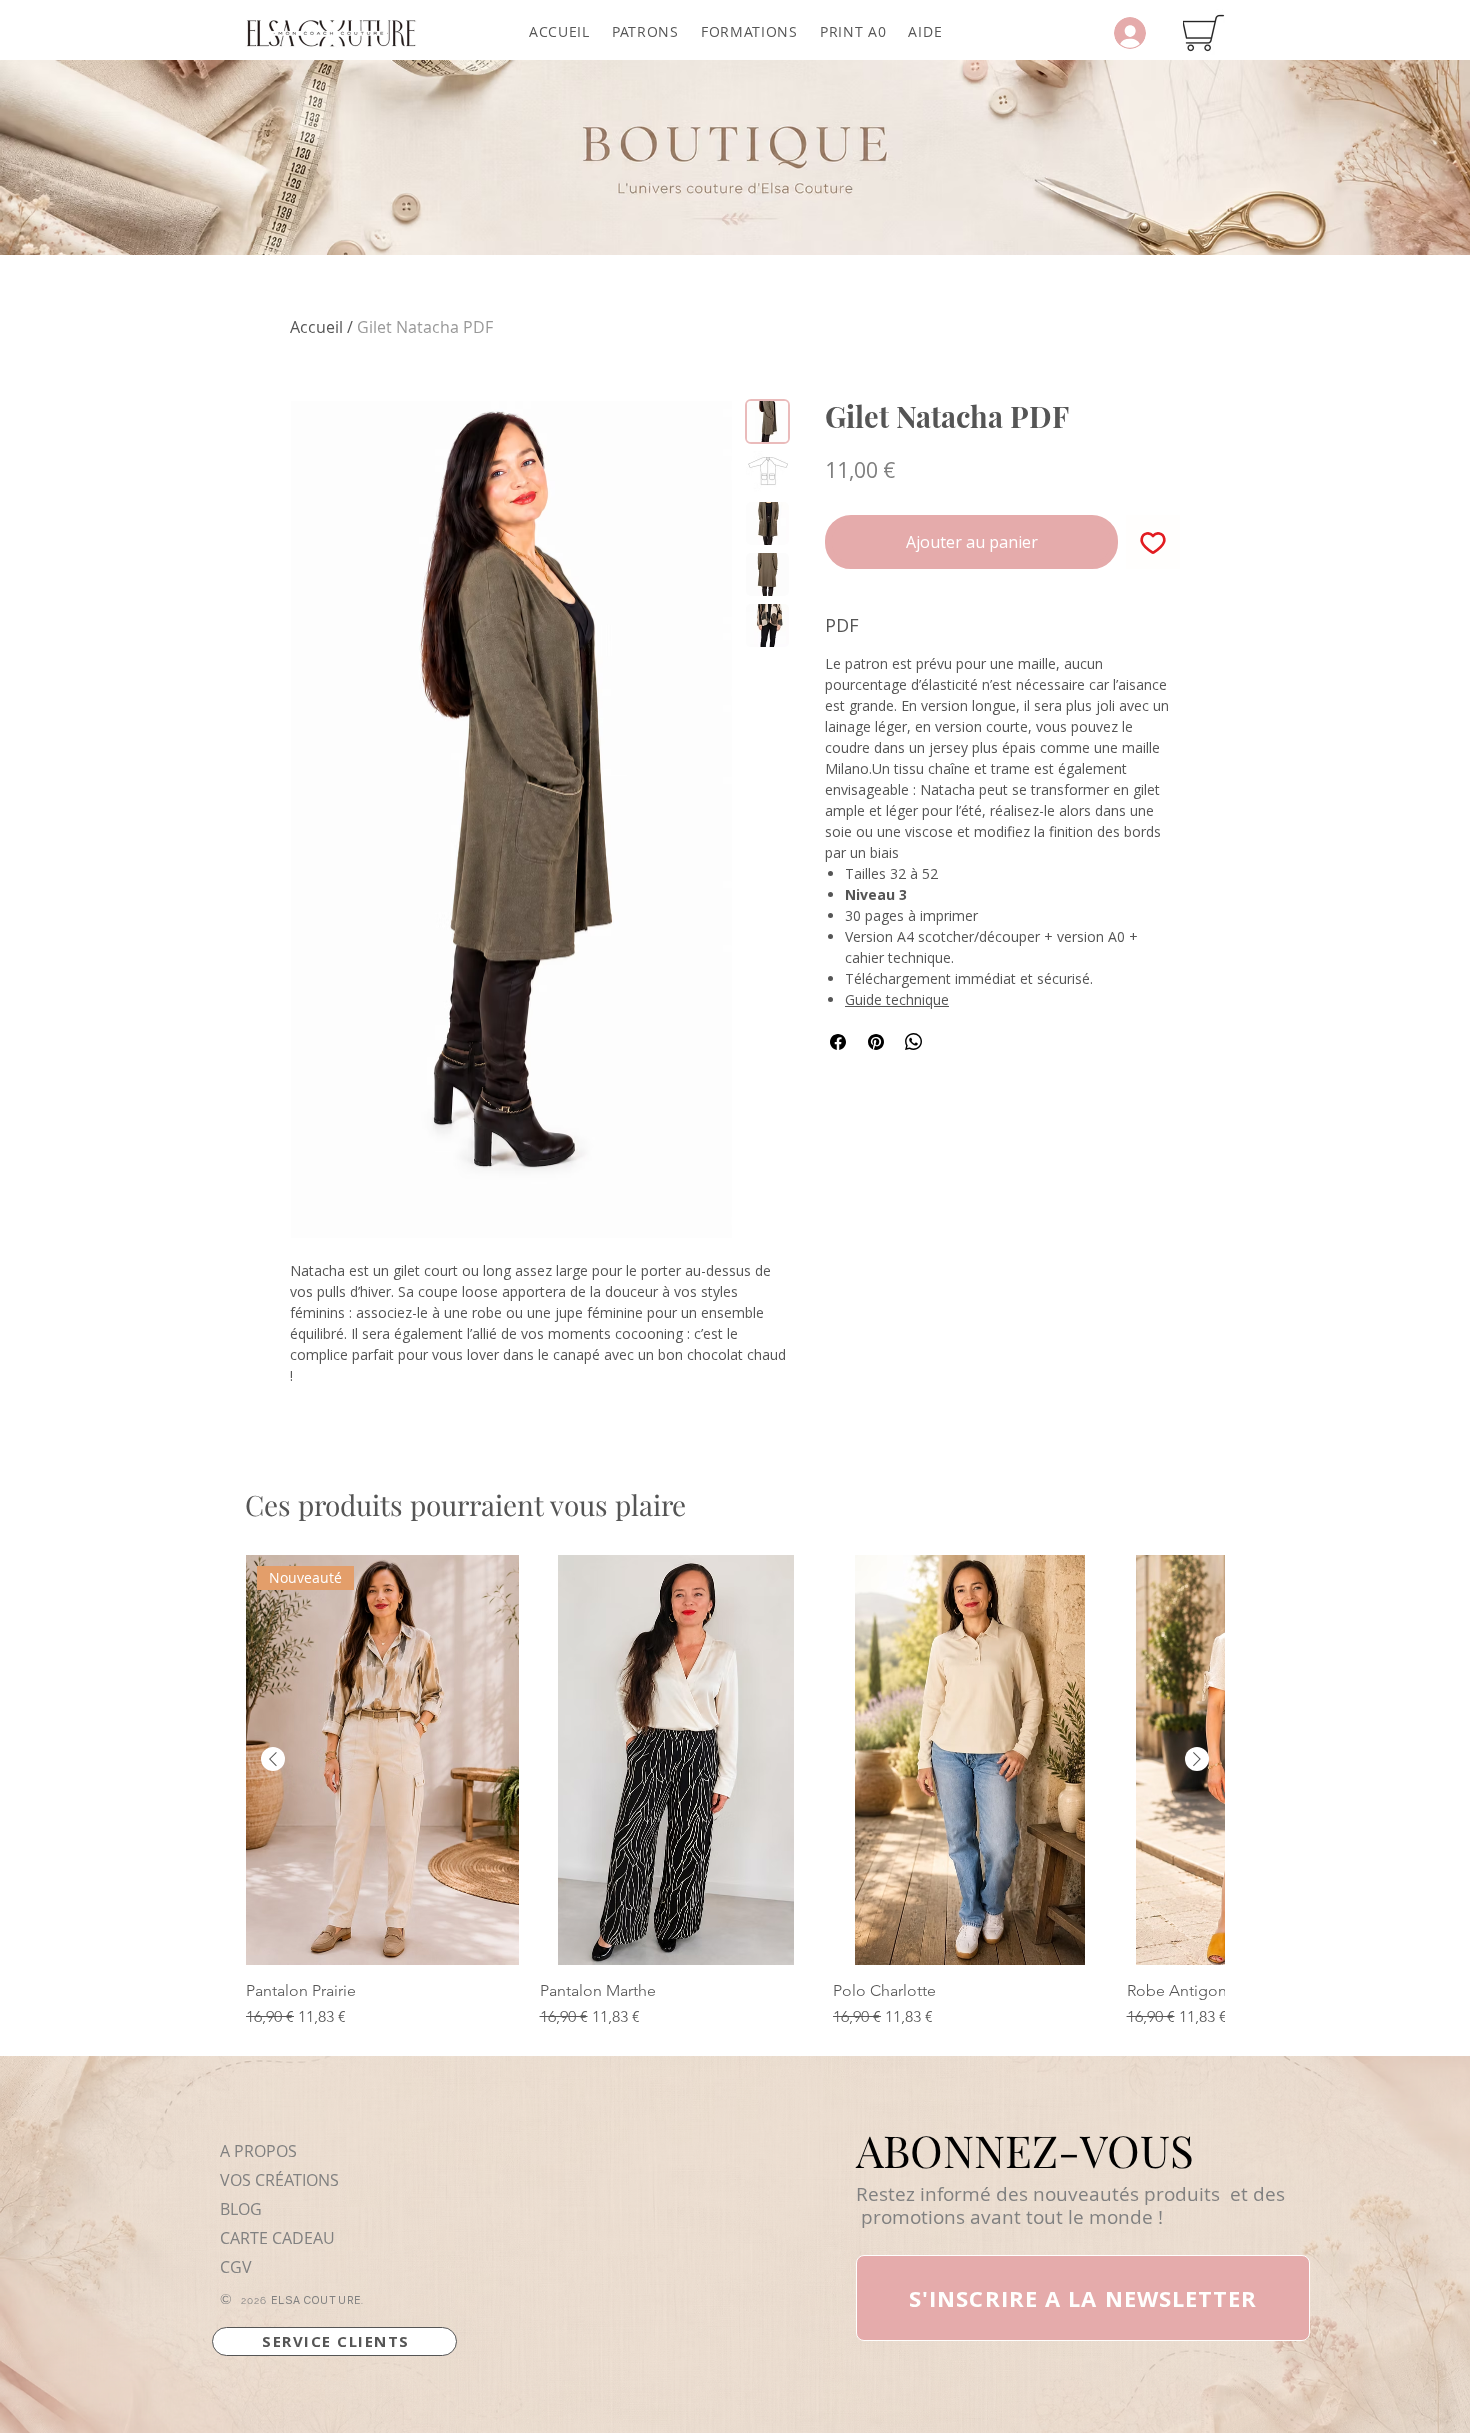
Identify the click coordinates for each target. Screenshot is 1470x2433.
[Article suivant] (1197, 1759)
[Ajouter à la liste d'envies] (1153, 542)
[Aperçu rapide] (677, 1760)
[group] (735, 1792)
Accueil (316, 327)
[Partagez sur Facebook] (838, 1042)
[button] (645, 31)
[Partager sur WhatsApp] (914, 1042)
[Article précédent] (273, 1759)
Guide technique (897, 999)
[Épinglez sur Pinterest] (876, 1042)
